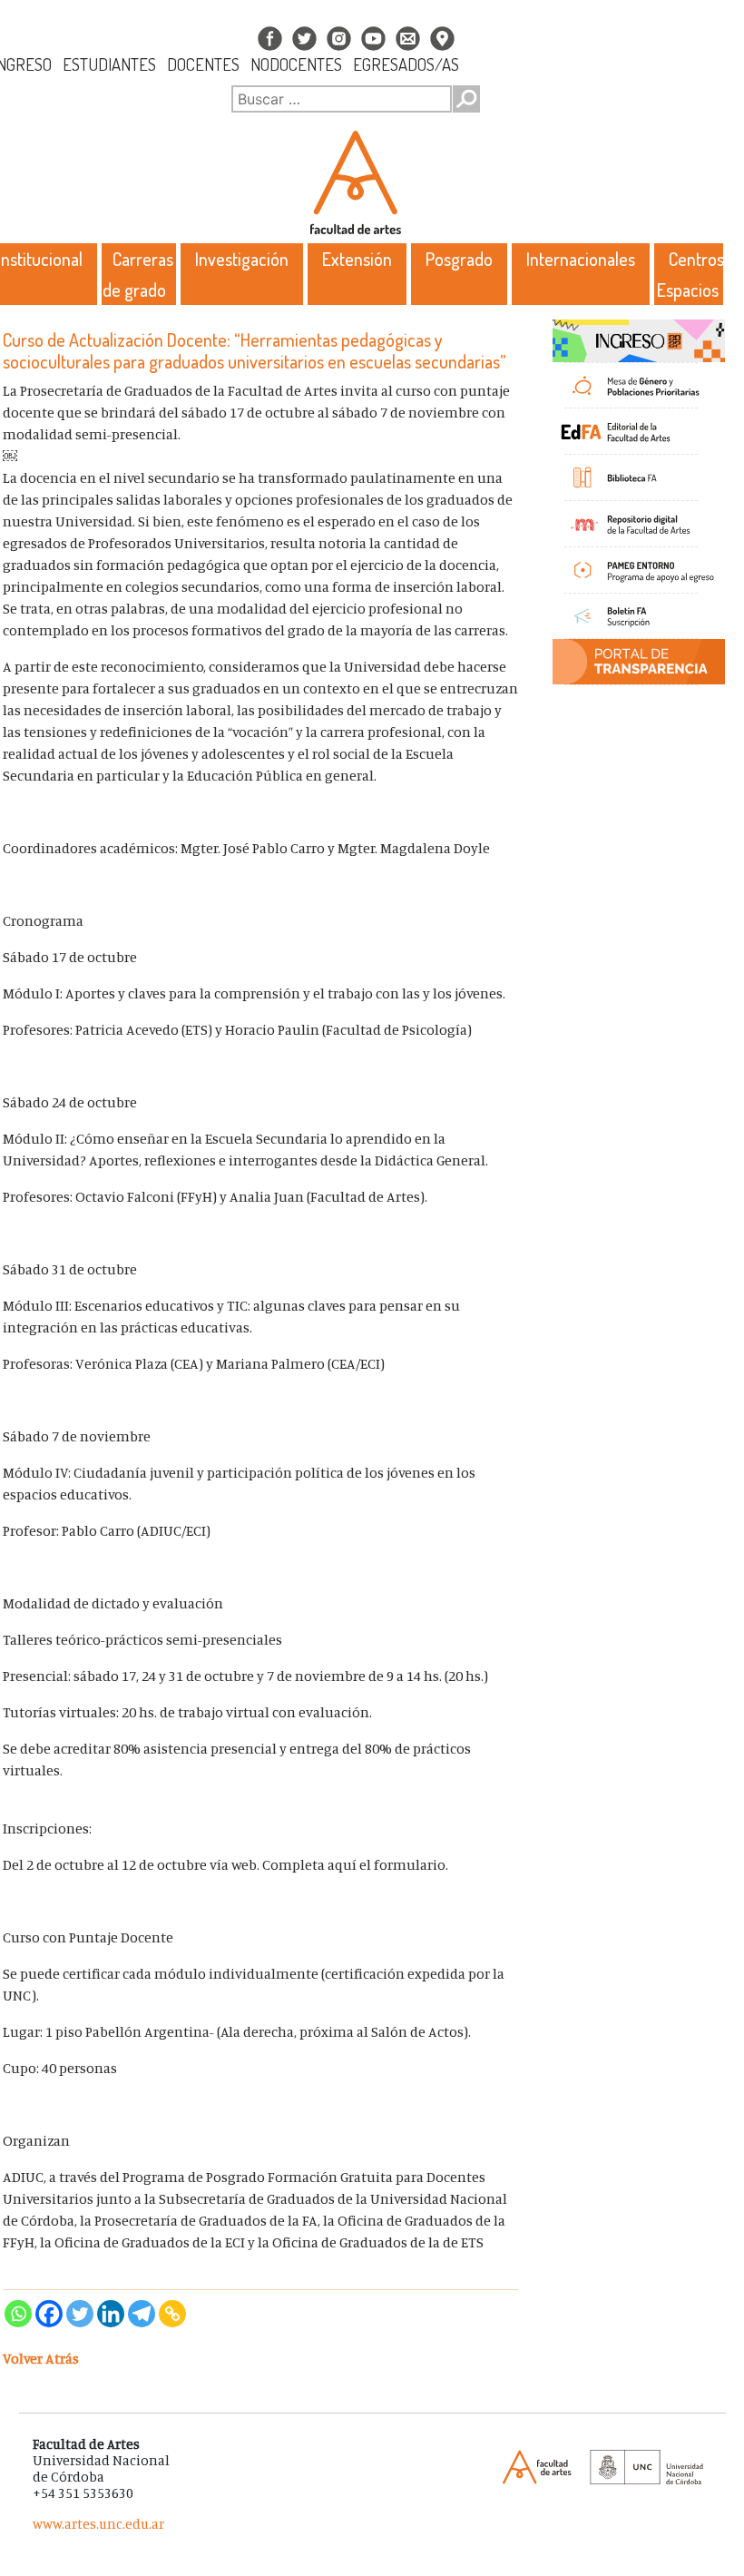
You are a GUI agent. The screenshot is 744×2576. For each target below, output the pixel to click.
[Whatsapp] (18, 2314)
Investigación (242, 259)
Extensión (357, 259)
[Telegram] (142, 2314)
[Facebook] (49, 2314)
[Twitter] (80, 2314)
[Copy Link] (172, 2314)
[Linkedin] (111, 2314)
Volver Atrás (41, 2358)
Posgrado (459, 259)
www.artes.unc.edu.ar (98, 2524)
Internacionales (581, 259)
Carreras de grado (138, 274)
